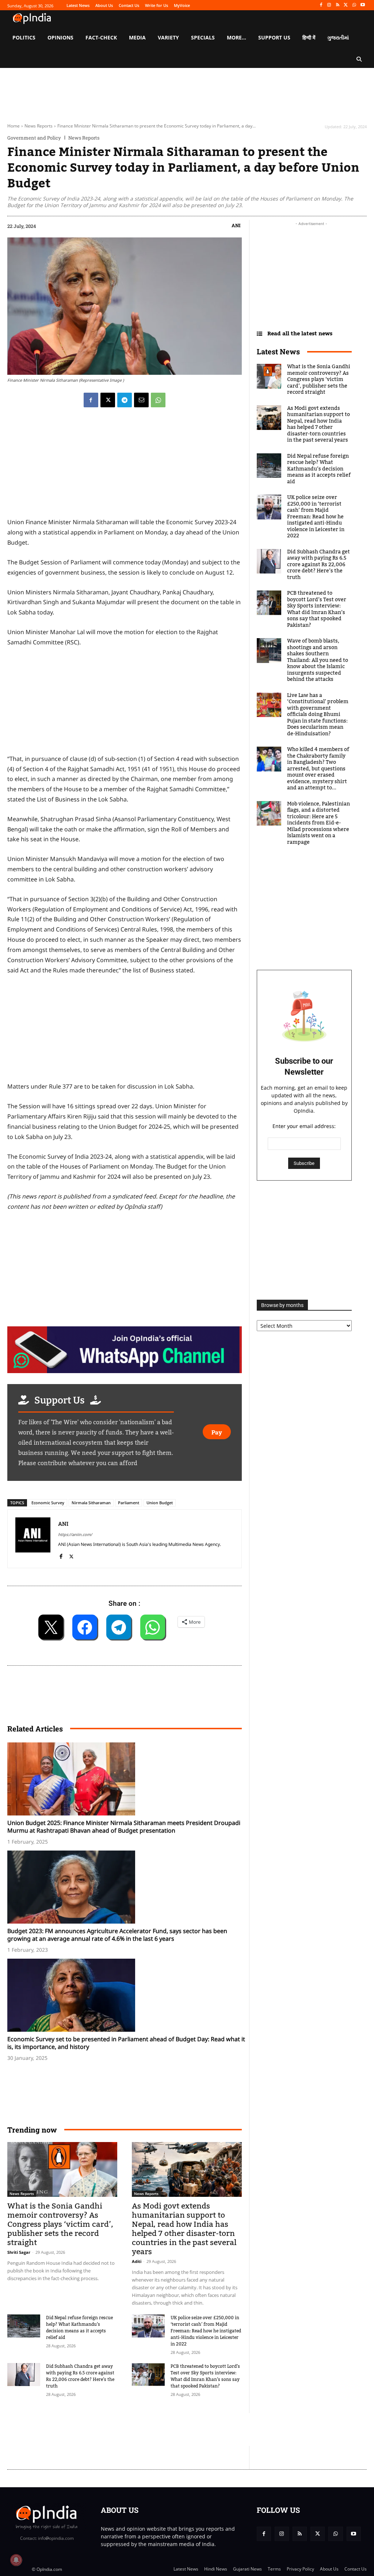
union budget (160, 1503)
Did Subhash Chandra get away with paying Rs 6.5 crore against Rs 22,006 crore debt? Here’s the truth (80, 2376)
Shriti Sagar (19, 2252)
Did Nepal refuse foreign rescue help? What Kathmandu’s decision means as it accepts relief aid (79, 2328)
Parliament (129, 1503)
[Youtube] (362, 5)
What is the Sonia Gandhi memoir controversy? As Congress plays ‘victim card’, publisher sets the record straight (60, 2224)
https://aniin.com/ (75, 1534)
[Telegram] (125, 400)
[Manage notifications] (16, 2560)
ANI (236, 225)
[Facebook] (321, 5)
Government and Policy (34, 138)
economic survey (48, 1503)
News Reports (39, 126)
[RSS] (338, 5)
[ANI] (33, 1539)
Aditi (137, 2261)
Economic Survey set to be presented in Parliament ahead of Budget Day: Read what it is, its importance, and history (126, 2043)
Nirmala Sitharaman (91, 1503)
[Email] (141, 400)
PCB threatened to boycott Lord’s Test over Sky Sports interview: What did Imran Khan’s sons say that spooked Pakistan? (205, 2376)
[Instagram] (329, 5)
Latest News (278, 351)
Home (14, 126)
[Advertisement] (140, 2430)
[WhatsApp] (354, 5)
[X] (346, 5)
